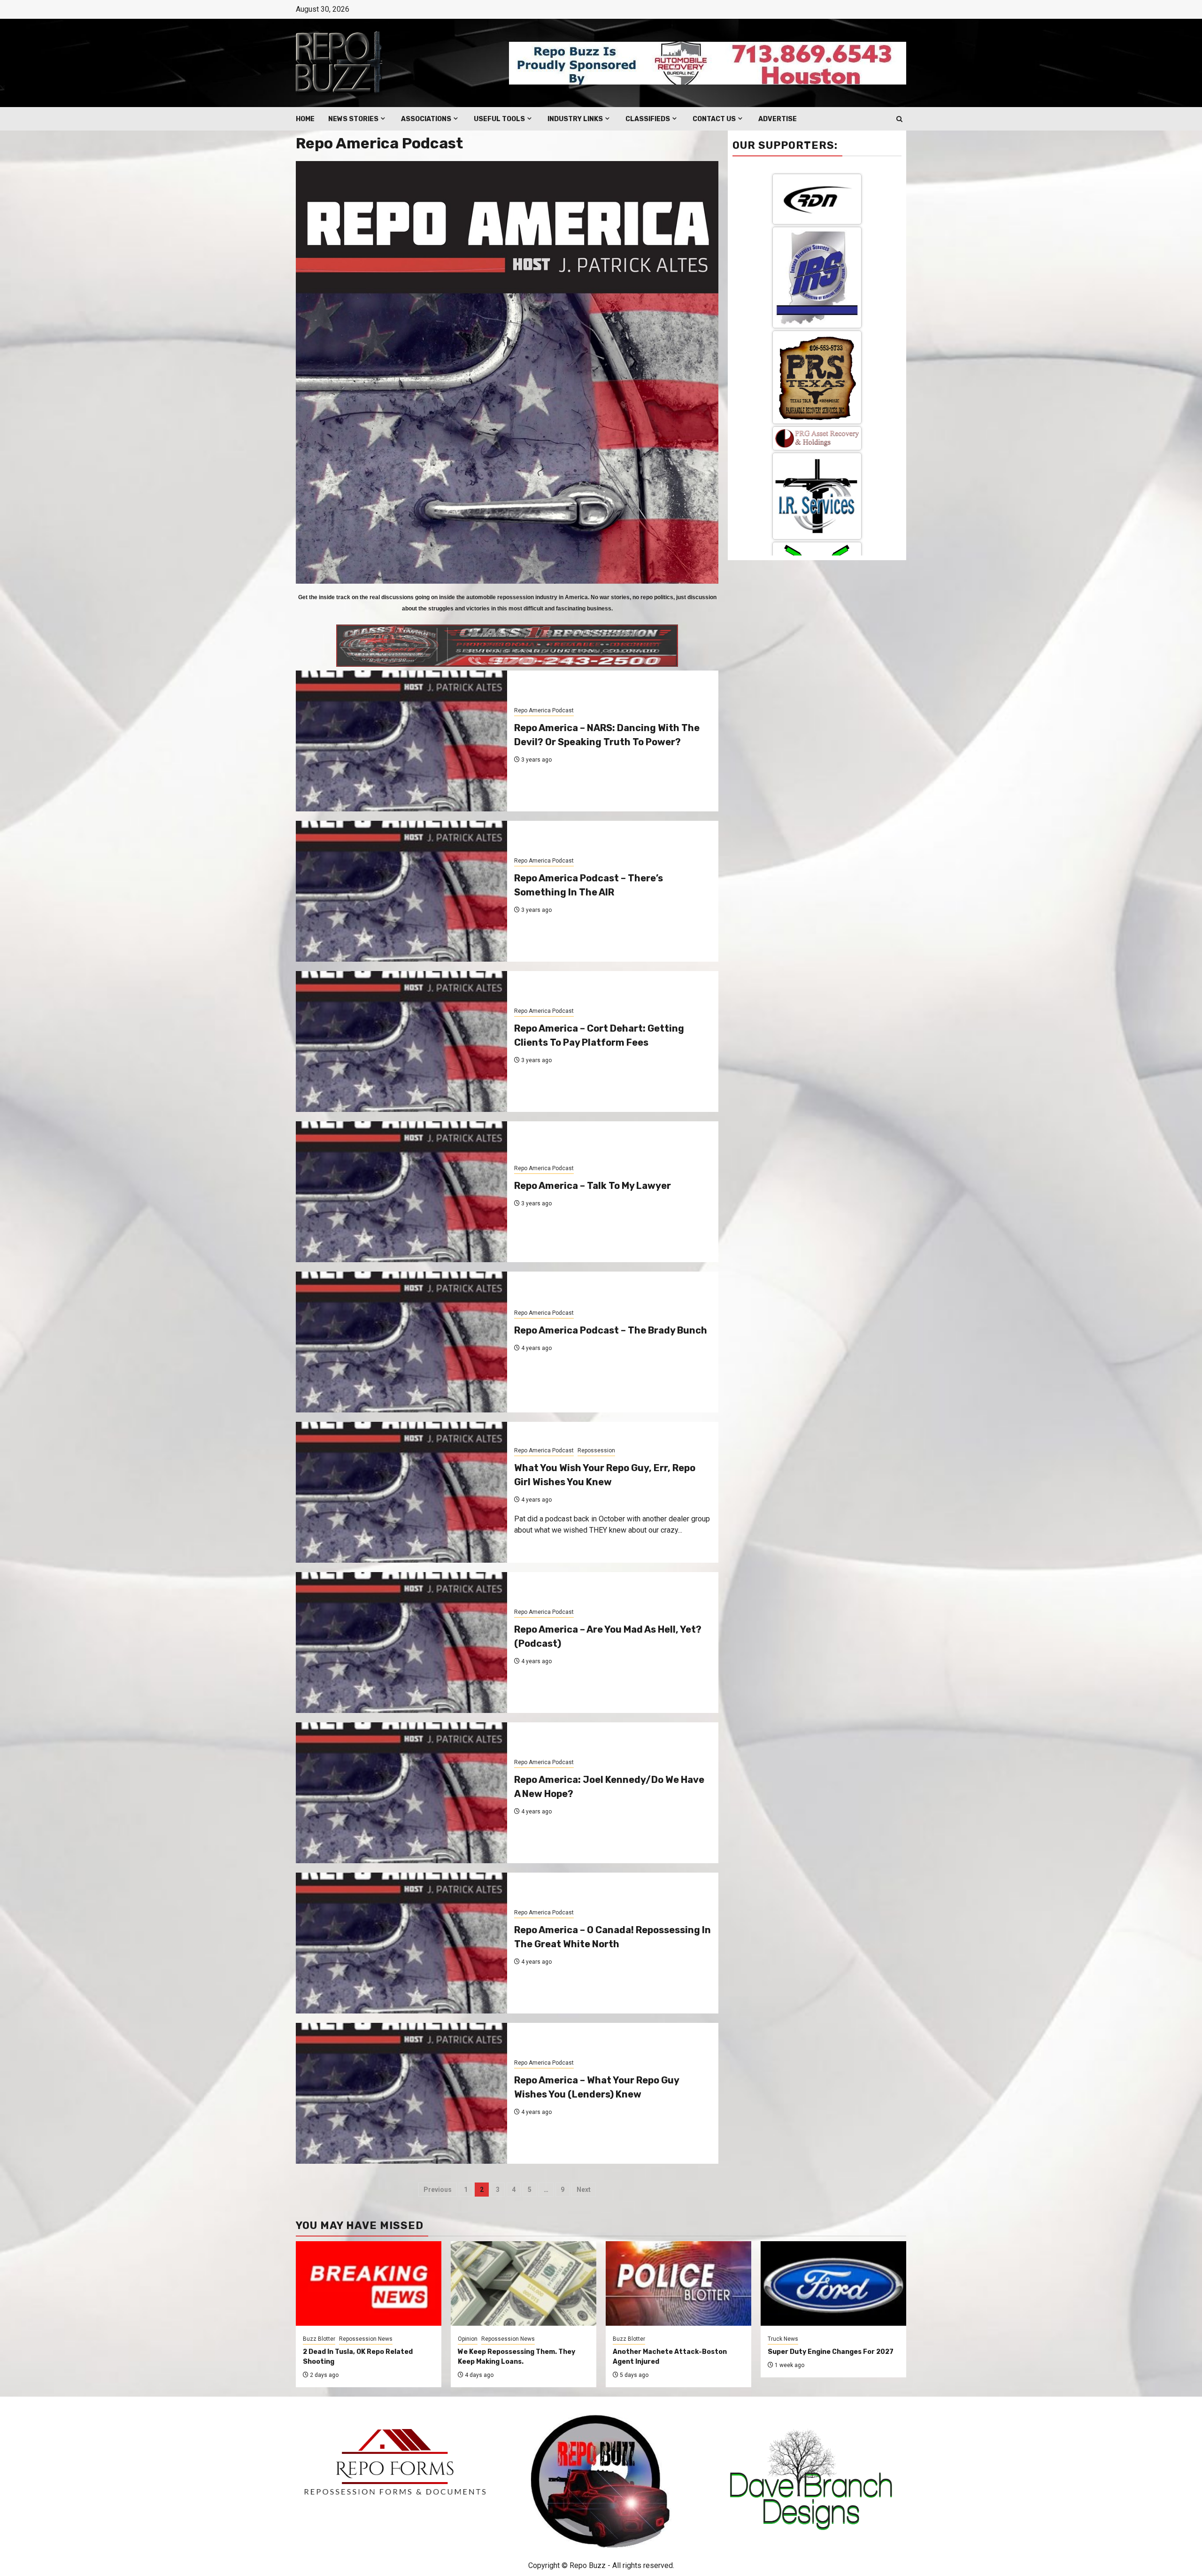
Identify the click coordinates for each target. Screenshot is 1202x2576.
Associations (426, 119)
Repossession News (366, 2339)
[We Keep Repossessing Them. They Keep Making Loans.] (524, 2283)
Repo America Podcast (544, 710)
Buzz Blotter (319, 2339)
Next (584, 2190)
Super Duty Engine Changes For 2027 (831, 2352)
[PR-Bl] (817, 335)
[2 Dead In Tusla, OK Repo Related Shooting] (369, 2283)
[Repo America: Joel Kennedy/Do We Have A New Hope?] (401, 1793)
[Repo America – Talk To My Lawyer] (401, 1192)
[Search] (899, 119)
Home (305, 119)
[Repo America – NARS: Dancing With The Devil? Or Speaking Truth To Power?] (401, 741)
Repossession (596, 1450)
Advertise (778, 119)
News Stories (353, 119)
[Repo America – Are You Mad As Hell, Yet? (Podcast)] (401, 1643)
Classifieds (648, 119)
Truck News (783, 2339)
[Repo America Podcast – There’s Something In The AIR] (401, 891)
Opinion (468, 2339)
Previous (438, 2190)
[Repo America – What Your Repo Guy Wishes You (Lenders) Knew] (401, 2093)
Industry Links (575, 119)
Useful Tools (499, 119)
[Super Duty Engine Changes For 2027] (833, 2283)
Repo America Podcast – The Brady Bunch (611, 1330)
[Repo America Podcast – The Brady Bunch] (401, 1342)
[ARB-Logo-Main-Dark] (817, 516)
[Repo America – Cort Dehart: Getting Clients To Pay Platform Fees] (401, 1041)
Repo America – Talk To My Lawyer (593, 1186)
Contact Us (714, 119)
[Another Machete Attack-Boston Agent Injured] (678, 2283)
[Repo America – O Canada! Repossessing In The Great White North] (401, 1943)
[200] (817, 427)
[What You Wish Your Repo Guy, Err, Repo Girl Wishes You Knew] (401, 1492)
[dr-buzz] (817, 251)
